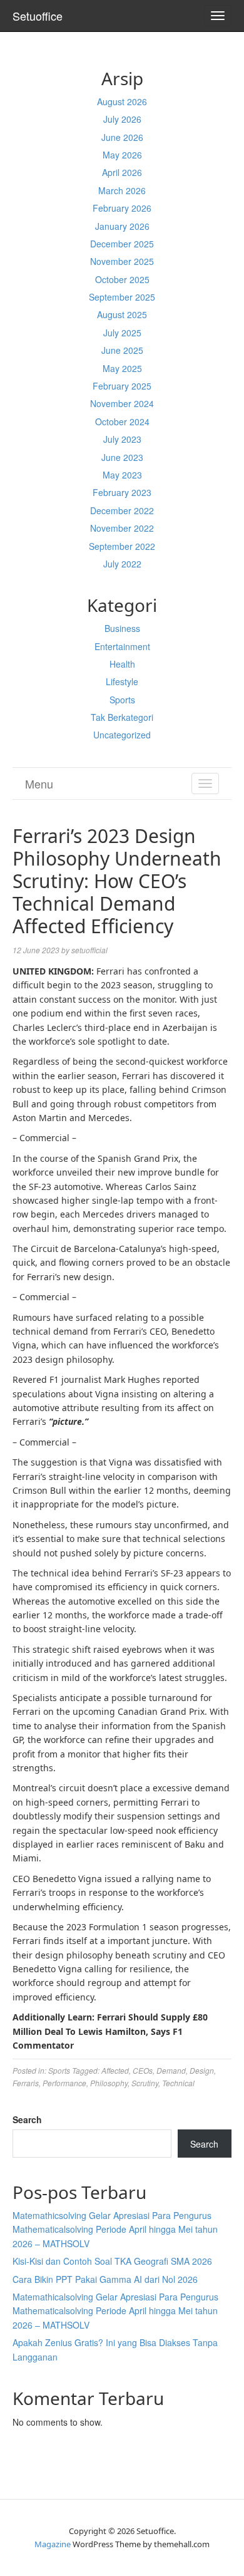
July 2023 (122, 439)
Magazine (53, 2544)
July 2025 (122, 333)
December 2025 (122, 244)
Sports (122, 700)
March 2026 (122, 190)
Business (122, 628)
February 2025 (122, 386)
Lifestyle (122, 681)
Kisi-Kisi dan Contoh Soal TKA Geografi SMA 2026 (112, 2261)
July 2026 (122, 119)
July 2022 (122, 564)
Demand (171, 2070)
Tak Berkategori (122, 717)
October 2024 (122, 422)
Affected (115, 2070)
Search (27, 2119)
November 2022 (122, 528)
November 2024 (122, 403)
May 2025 (122, 368)
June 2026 (122, 137)
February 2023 (122, 492)
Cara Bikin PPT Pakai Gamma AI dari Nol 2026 (105, 2279)
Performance (64, 2083)
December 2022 (122, 510)
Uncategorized (122, 735)
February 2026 (122, 208)
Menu (39, 784)
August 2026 (122, 101)
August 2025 (122, 314)
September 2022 (122, 546)
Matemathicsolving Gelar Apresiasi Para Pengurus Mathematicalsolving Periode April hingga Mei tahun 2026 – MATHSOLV (115, 2229)
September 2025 (122, 297)
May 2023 (122, 475)
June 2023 (122, 457)
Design (202, 2070)
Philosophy (109, 2083)
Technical (178, 2083)
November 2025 (122, 261)
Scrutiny (145, 2083)
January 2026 (122, 226)
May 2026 (122, 155)
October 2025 (122, 279)
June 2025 (122, 350)
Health (122, 664)
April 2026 (122, 172)
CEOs (143, 2070)
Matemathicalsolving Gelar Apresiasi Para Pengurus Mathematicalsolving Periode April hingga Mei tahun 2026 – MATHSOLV (115, 2311)
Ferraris (26, 2083)
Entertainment (122, 646)
